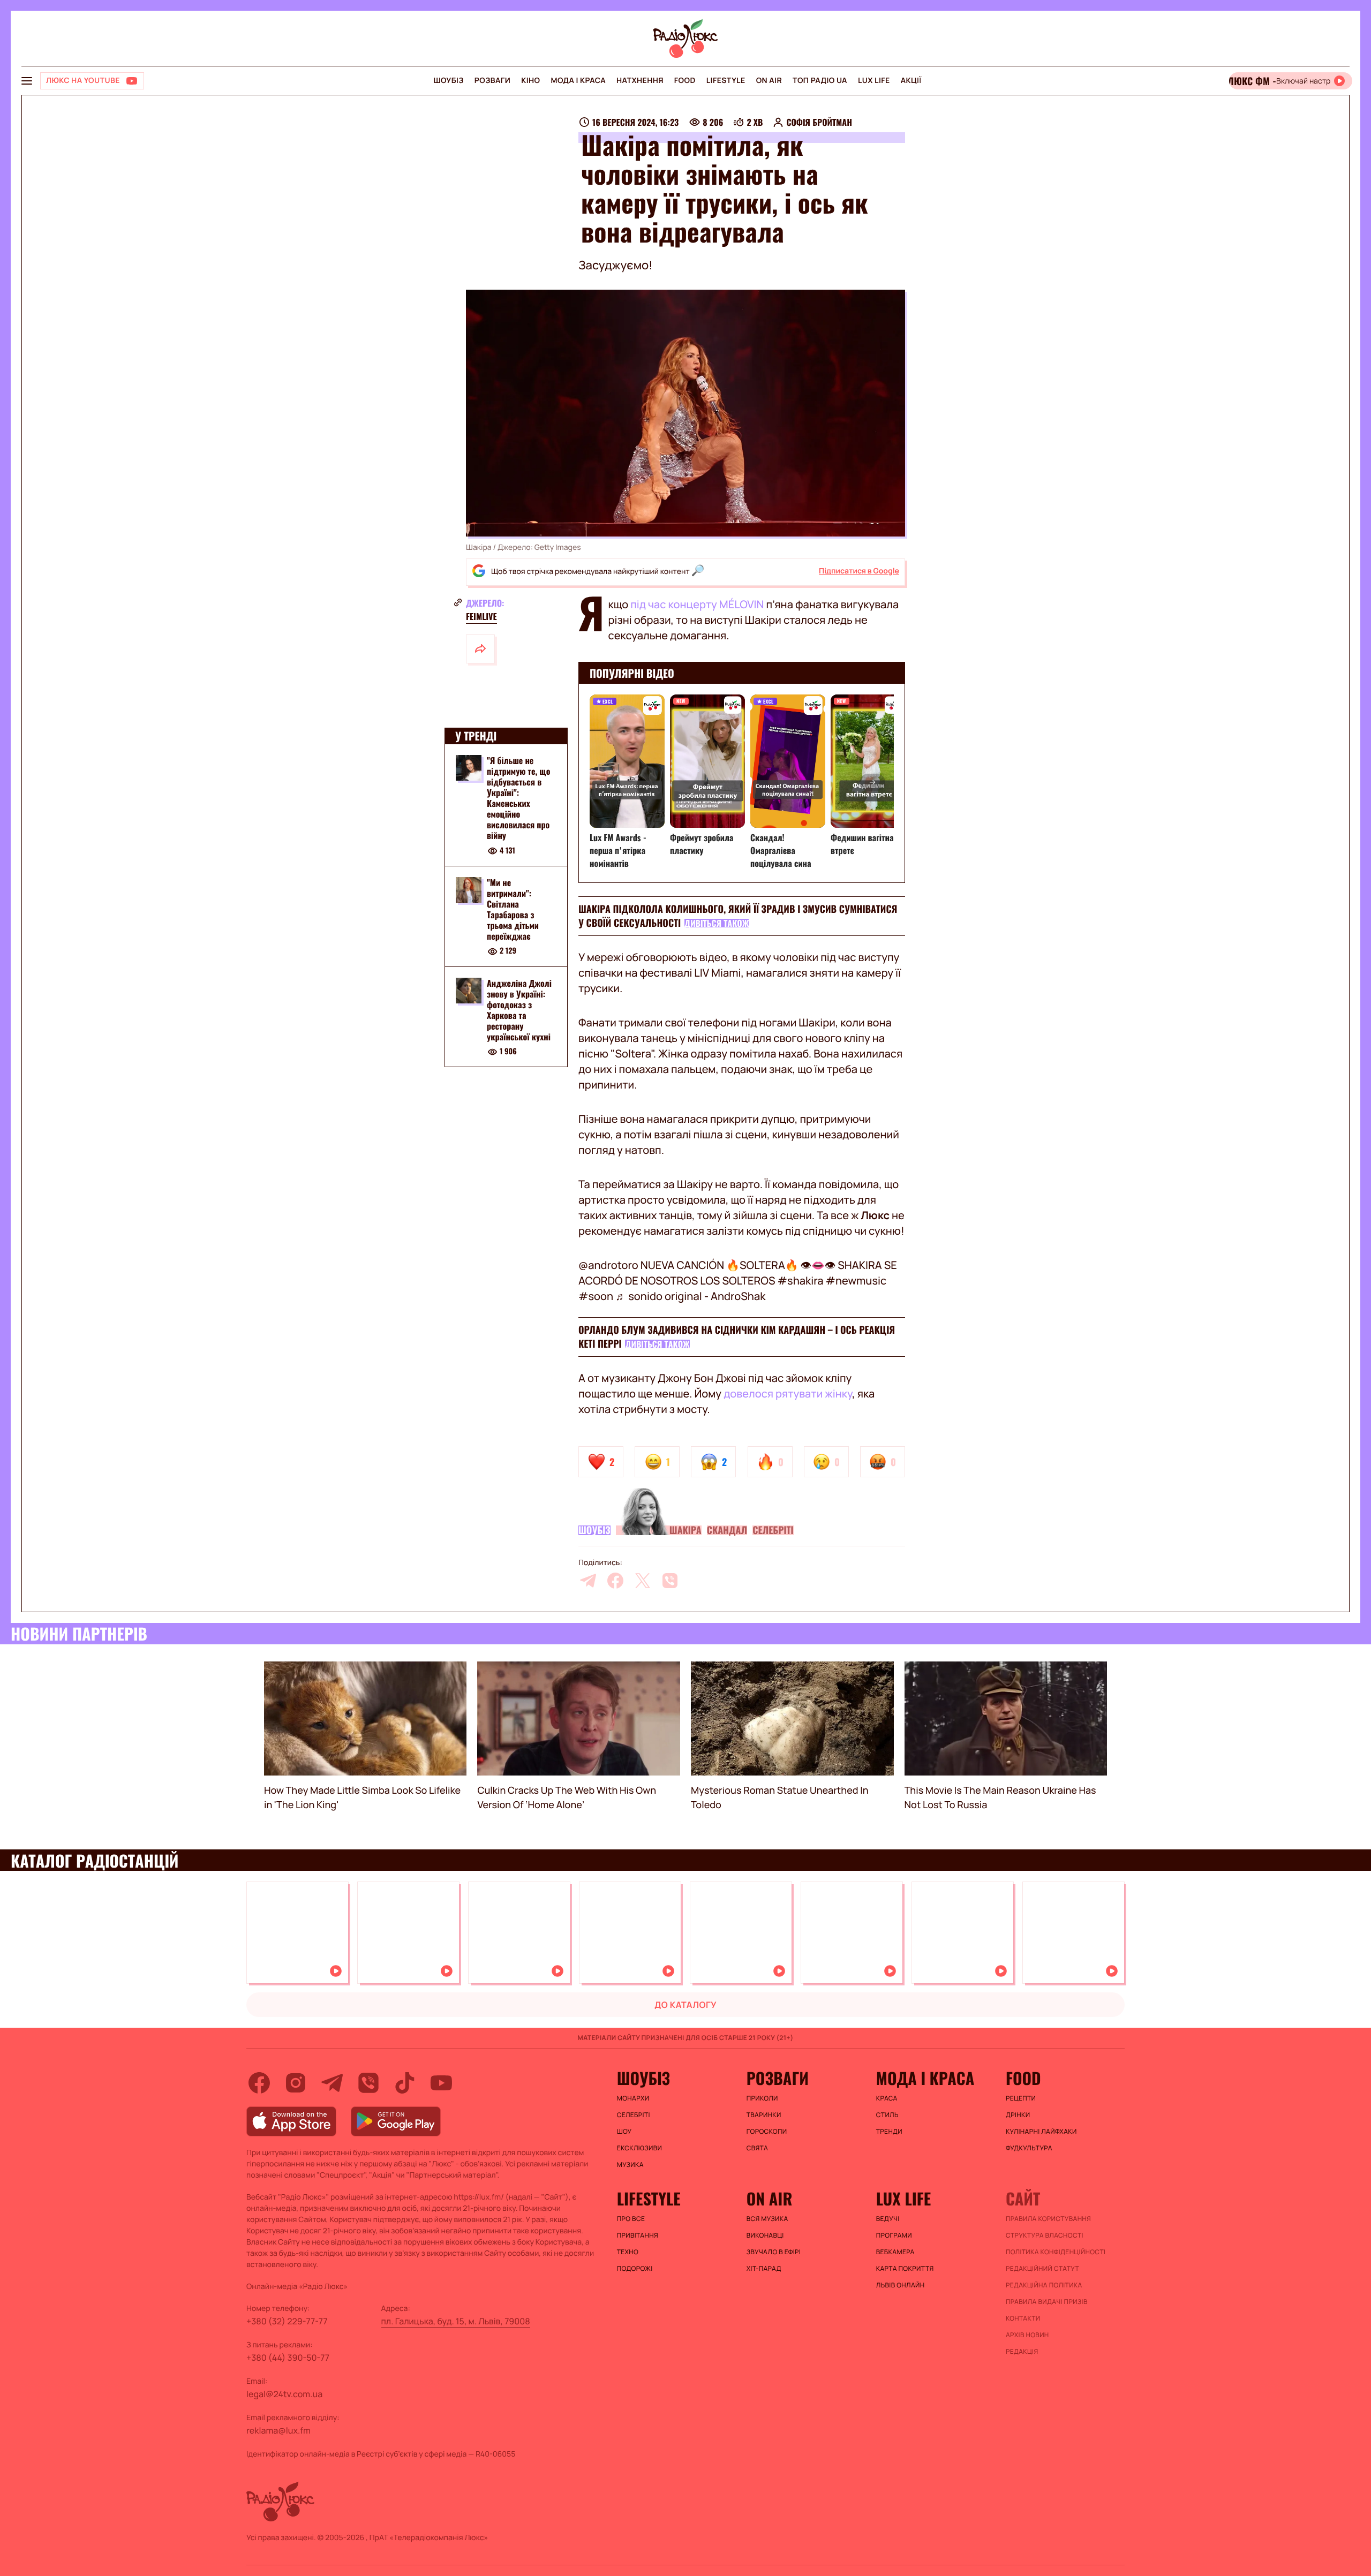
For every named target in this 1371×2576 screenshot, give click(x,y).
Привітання (638, 2235)
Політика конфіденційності (1056, 2252)
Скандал (727, 1530)
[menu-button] (27, 81)
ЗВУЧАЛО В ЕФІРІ (774, 2252)
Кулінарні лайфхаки (1041, 2132)
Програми (894, 2235)
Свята (757, 2148)
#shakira (801, 1281)
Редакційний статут (1042, 2269)
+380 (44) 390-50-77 (288, 2358)
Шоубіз (448, 81)
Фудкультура (1029, 2148)
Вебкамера (895, 2252)
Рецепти (1021, 2098)
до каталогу (685, 2005)
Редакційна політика (1044, 2285)
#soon (596, 1296)
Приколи (762, 2098)
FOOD (685, 81)
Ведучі (888, 2219)
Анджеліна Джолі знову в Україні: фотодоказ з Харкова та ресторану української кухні (519, 1010)
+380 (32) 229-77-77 (287, 2321)
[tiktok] (405, 2083)
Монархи (633, 2098)
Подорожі (635, 2269)
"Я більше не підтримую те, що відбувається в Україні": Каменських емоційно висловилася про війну (518, 798)
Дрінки (1018, 2115)
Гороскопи (767, 2132)
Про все (631, 2219)
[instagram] (296, 2083)
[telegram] (588, 1581)
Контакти (1023, 2318)
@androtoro (608, 1265)
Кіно (530, 81)
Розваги (492, 81)
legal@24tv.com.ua (284, 2394)
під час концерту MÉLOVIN (698, 604)
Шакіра (685, 1530)
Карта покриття (905, 2269)
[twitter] (643, 1581)
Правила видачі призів (1047, 2302)
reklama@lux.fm (278, 2430)
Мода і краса (579, 81)
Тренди (889, 2132)
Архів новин (1027, 2335)
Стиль (887, 2115)
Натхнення (640, 81)
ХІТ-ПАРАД (764, 2269)
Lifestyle (726, 81)
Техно (628, 2252)
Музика (630, 2165)
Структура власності (1045, 2235)
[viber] (670, 1581)
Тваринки (764, 2115)
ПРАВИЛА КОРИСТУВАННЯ (1048, 2219)
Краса (887, 2098)
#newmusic (856, 1281)
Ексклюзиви (640, 2148)
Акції (911, 81)
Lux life (874, 81)
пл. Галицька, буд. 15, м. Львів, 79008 (456, 2321)
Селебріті (773, 1530)
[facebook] (615, 1581)
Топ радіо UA (820, 81)
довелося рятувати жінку (788, 1393)
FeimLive (481, 616)
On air (769, 81)
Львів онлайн (901, 2285)
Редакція (1022, 2352)
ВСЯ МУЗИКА (767, 2219)
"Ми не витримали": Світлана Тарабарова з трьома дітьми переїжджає (513, 909)
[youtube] (441, 2083)
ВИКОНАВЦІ (765, 2235)
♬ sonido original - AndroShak (690, 1296)
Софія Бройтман (819, 122)
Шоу (624, 2132)
